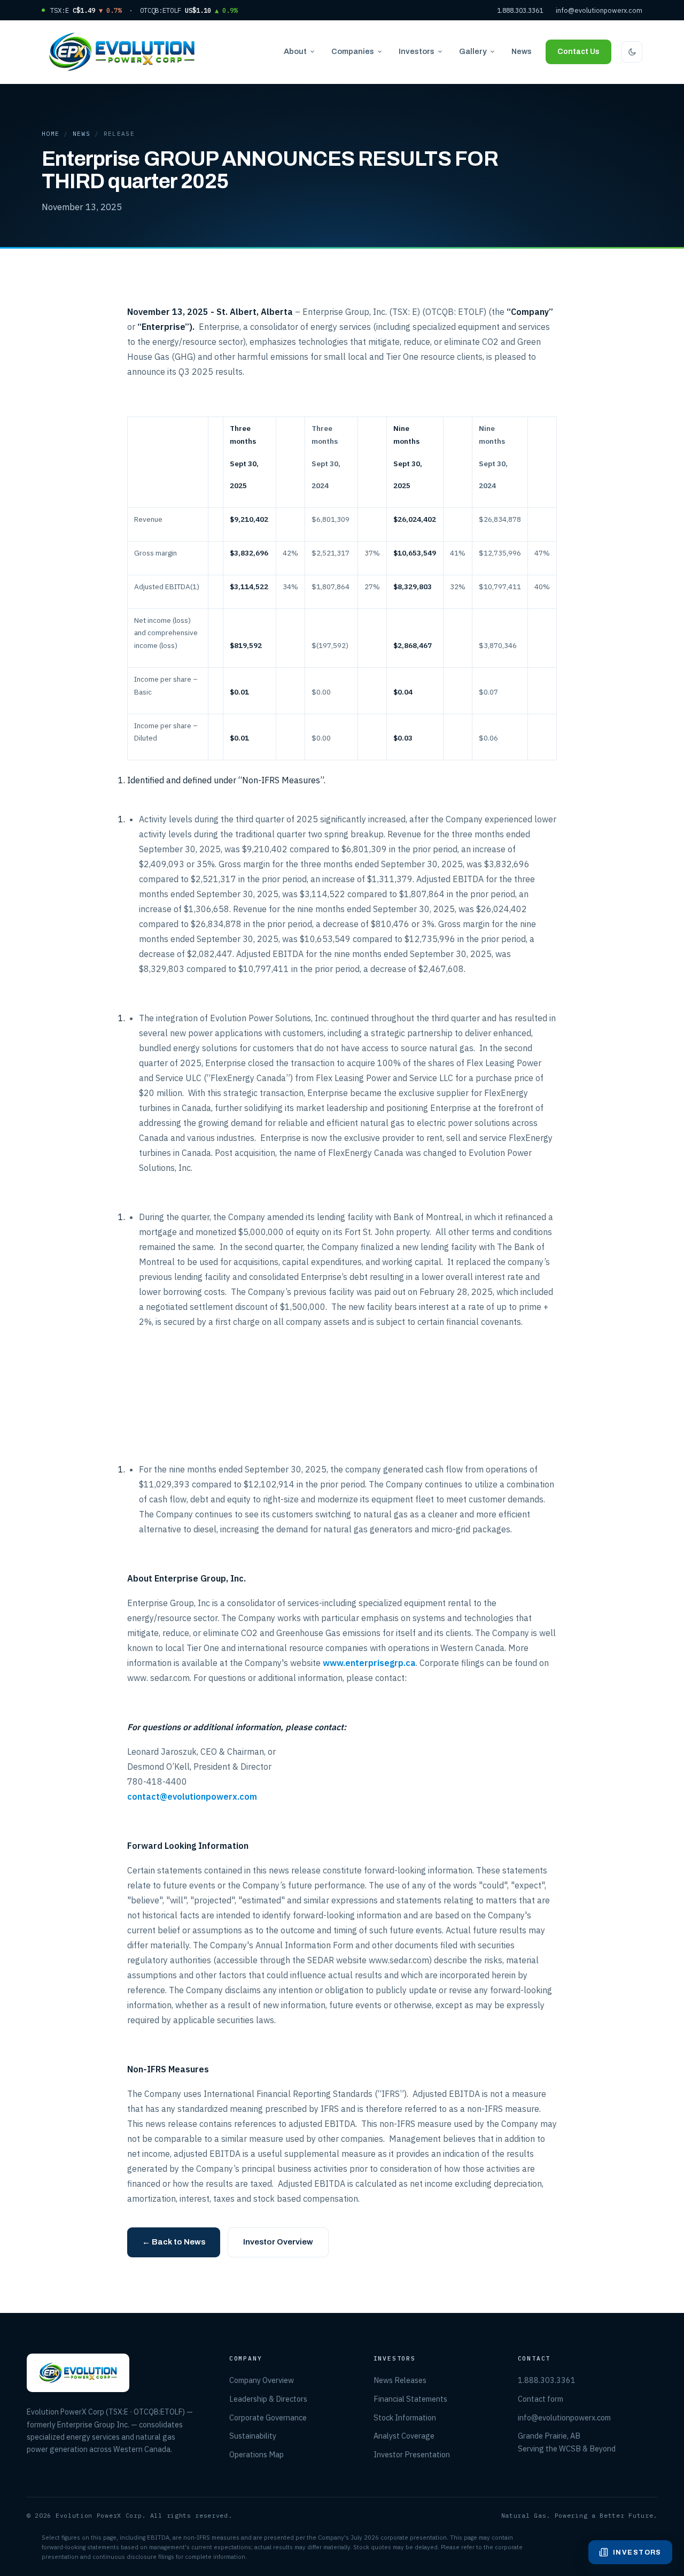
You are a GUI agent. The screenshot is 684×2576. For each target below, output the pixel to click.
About (295, 51)
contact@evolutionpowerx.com (192, 1796)
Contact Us (578, 52)
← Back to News (174, 2242)
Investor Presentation (412, 2454)
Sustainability (253, 2436)
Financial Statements (410, 2399)
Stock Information (405, 2417)
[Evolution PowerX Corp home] (122, 52)
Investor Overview (278, 2242)
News (522, 51)
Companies (353, 51)
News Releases (400, 2380)
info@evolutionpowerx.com (599, 10)
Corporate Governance (268, 2417)
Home (50, 134)
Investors (417, 51)
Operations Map (256, 2454)
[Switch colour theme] (632, 52)
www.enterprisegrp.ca (369, 1663)
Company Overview (262, 2380)
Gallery (473, 51)
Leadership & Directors (268, 2399)
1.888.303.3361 (520, 10)
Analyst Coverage (404, 2436)
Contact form (541, 2399)
